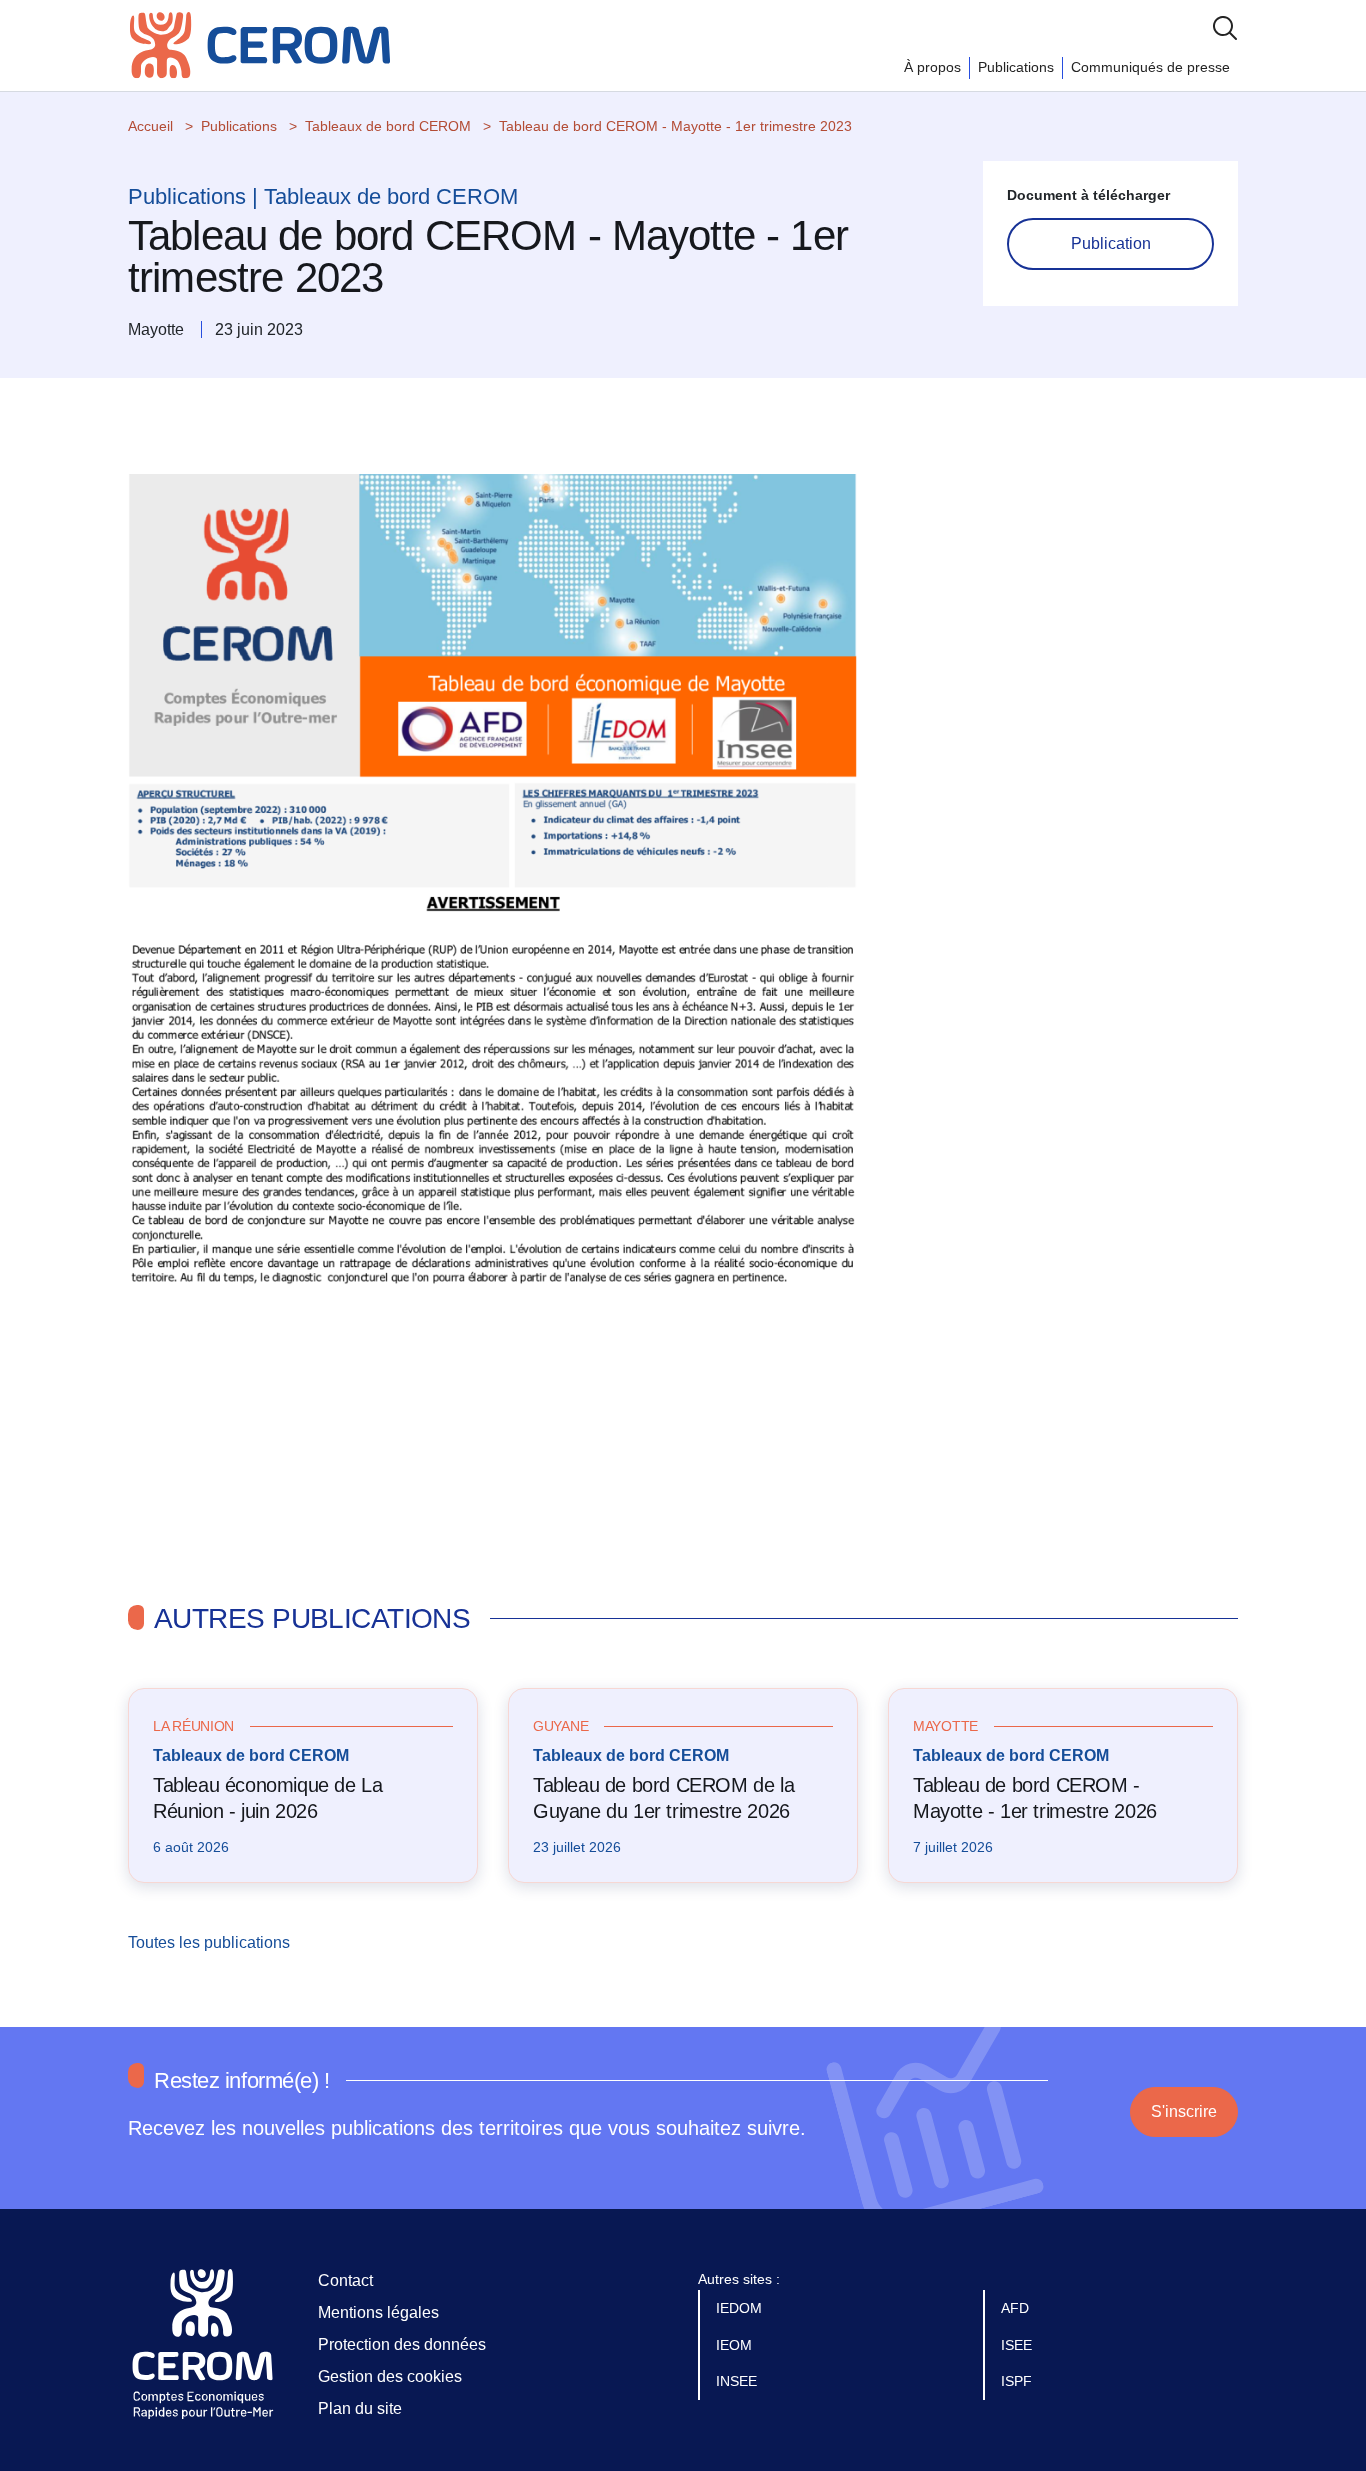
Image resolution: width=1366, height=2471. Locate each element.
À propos (932, 67)
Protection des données (402, 2344)
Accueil (150, 126)
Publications (1016, 67)
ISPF (1018, 2381)
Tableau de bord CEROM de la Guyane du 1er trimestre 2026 (663, 1798)
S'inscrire (1184, 2111)
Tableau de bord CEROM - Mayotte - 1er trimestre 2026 (1035, 1798)
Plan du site (360, 2408)
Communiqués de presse (1150, 67)
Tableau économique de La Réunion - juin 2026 (267, 1798)
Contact (345, 2280)
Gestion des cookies (390, 2376)
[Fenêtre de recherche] (1225, 27)
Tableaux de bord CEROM (388, 126)
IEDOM (741, 2308)
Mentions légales (378, 2312)
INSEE (738, 2381)
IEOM (736, 2345)
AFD (1017, 2308)
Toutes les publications (211, 1942)
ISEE (1018, 2345)
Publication (1111, 243)
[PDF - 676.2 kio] (493, 989)
